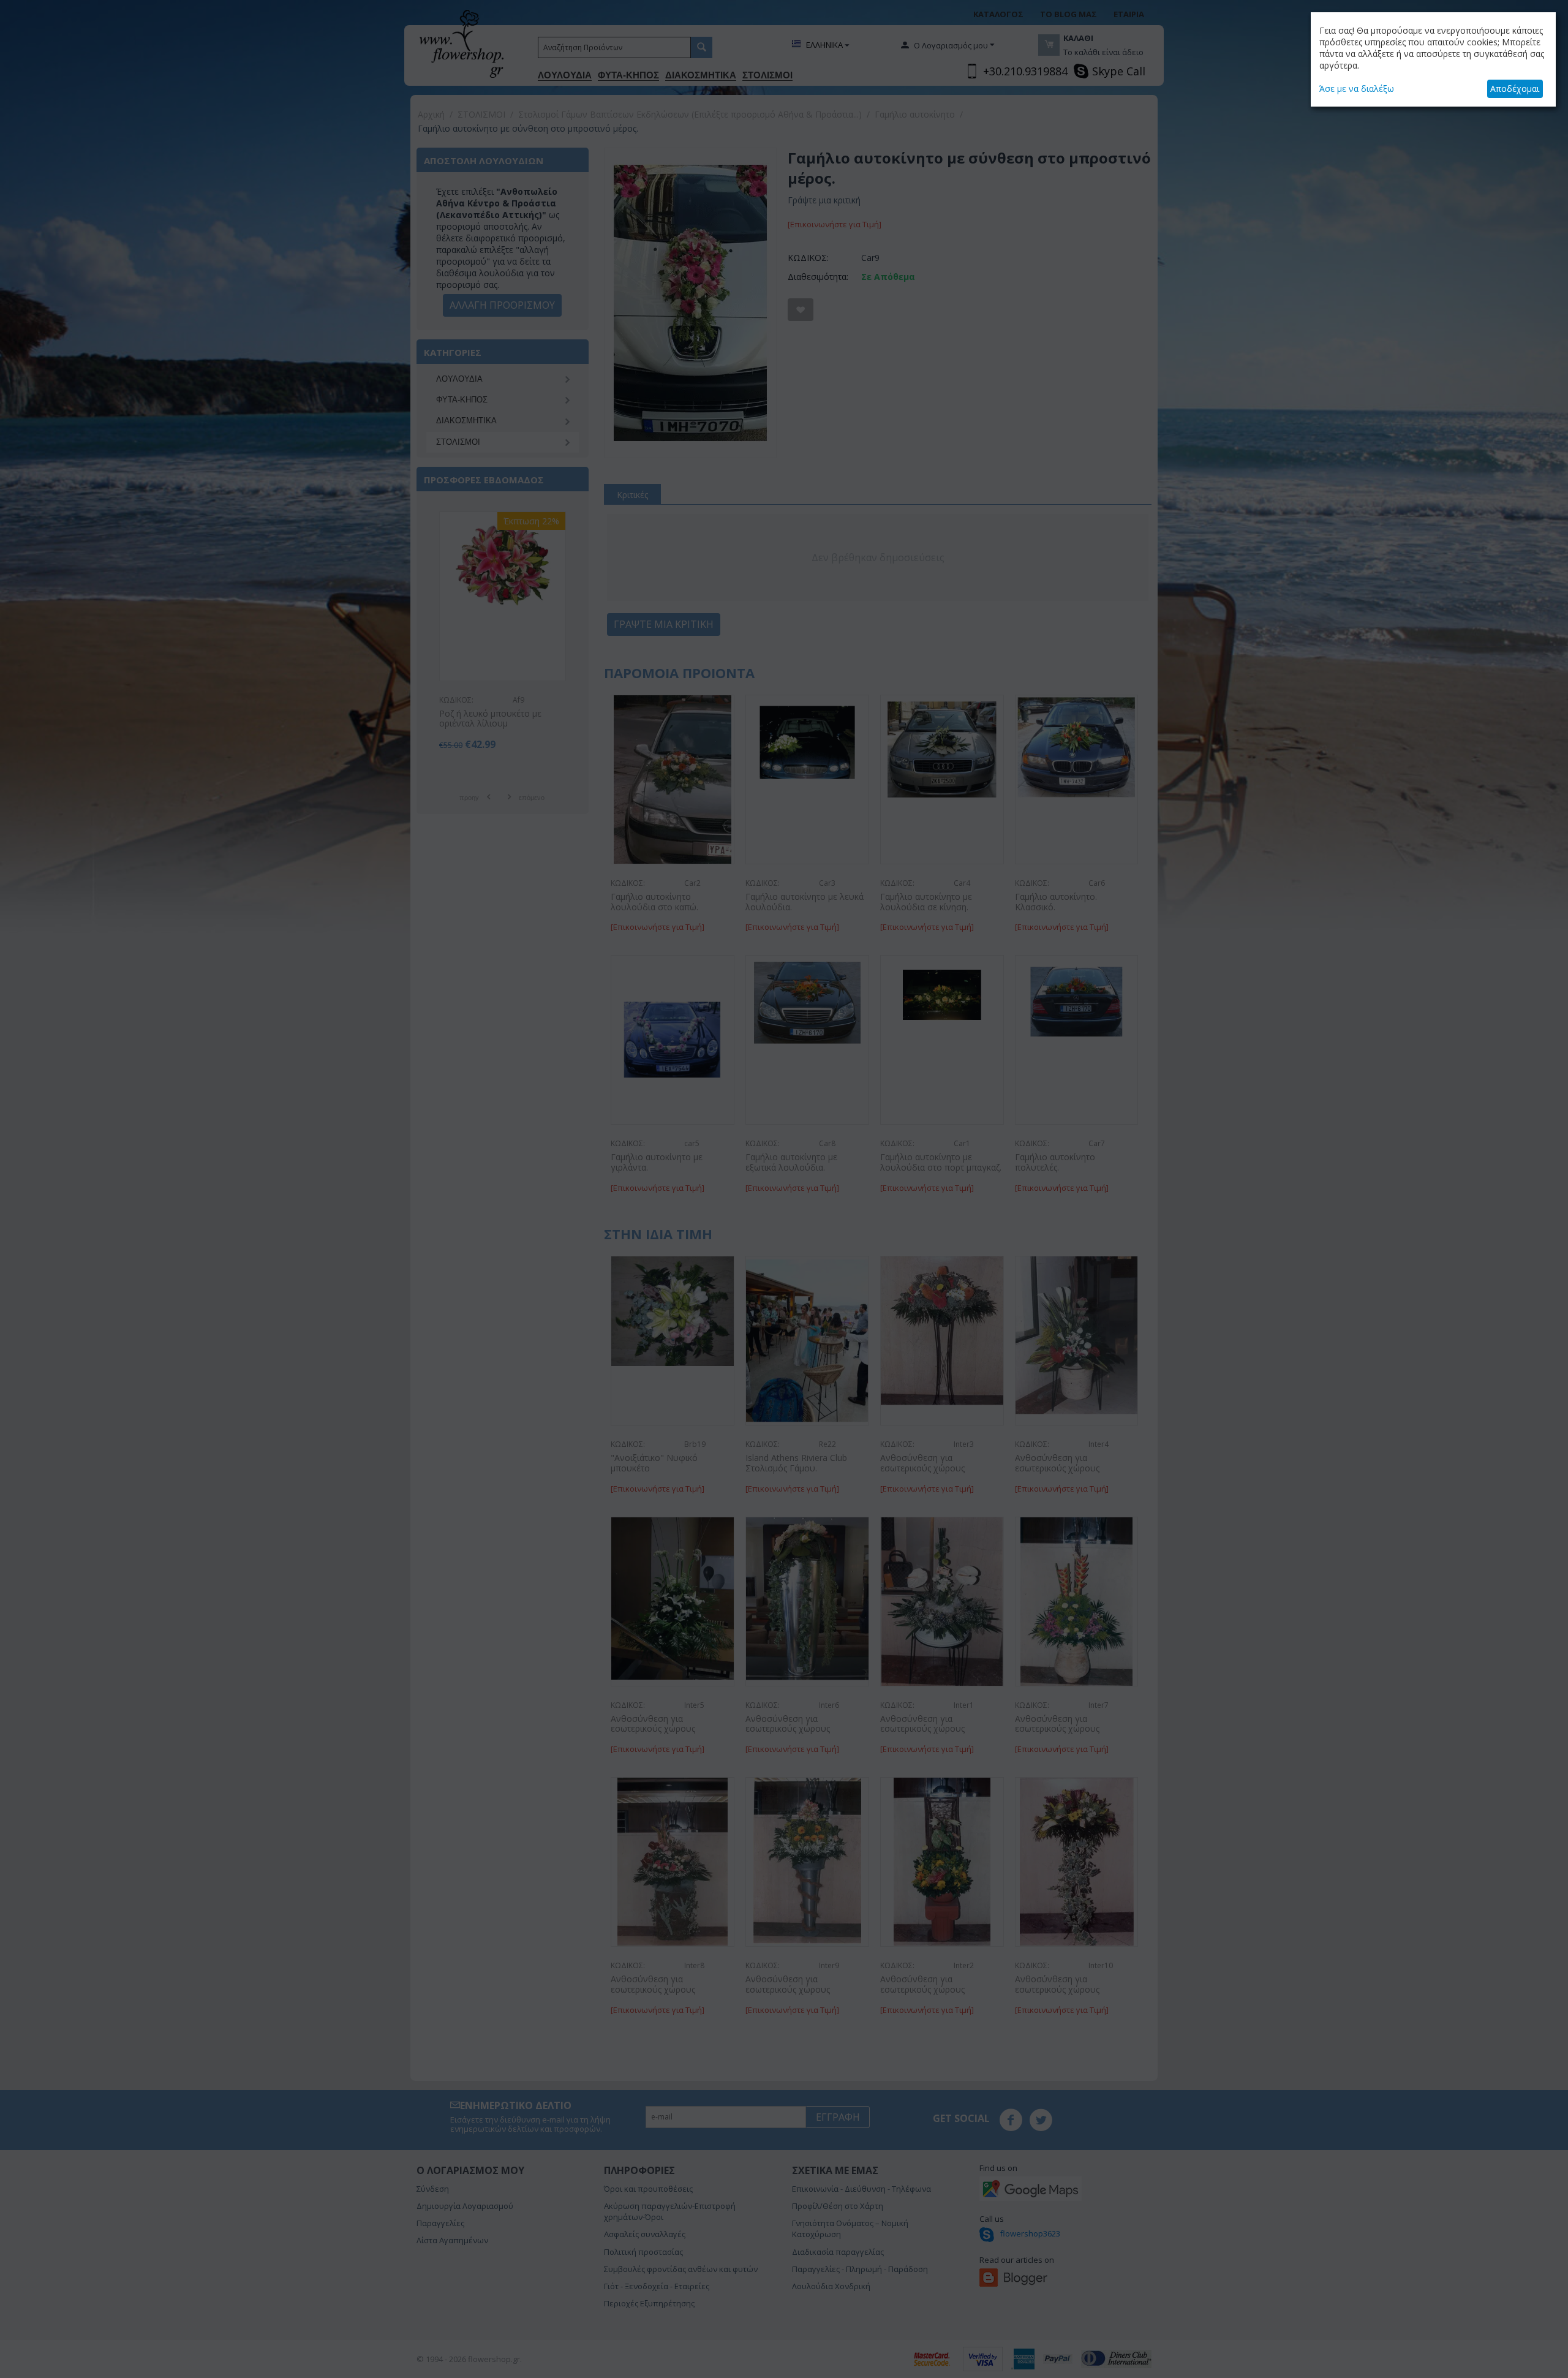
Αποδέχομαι (1515, 89)
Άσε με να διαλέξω (1357, 89)
